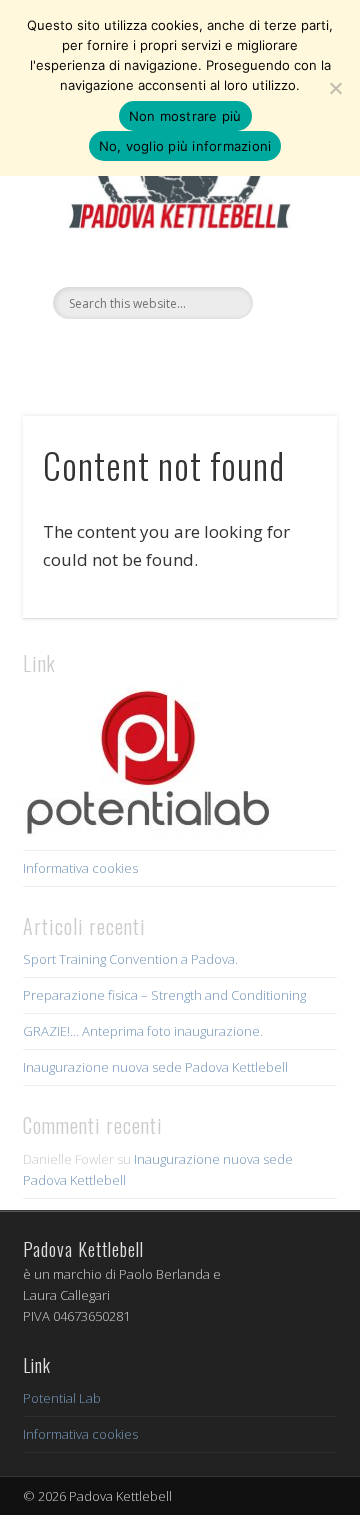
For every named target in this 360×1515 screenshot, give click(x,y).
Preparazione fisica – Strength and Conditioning (164, 995)
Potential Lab (62, 1398)
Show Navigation (290, 179)
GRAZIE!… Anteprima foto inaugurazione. (143, 1031)
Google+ (218, 353)
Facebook (136, 353)
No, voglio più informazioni (185, 146)
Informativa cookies (80, 868)
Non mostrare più (185, 116)
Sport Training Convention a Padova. (130, 959)
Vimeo (177, 353)
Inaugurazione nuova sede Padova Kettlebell (155, 1067)
